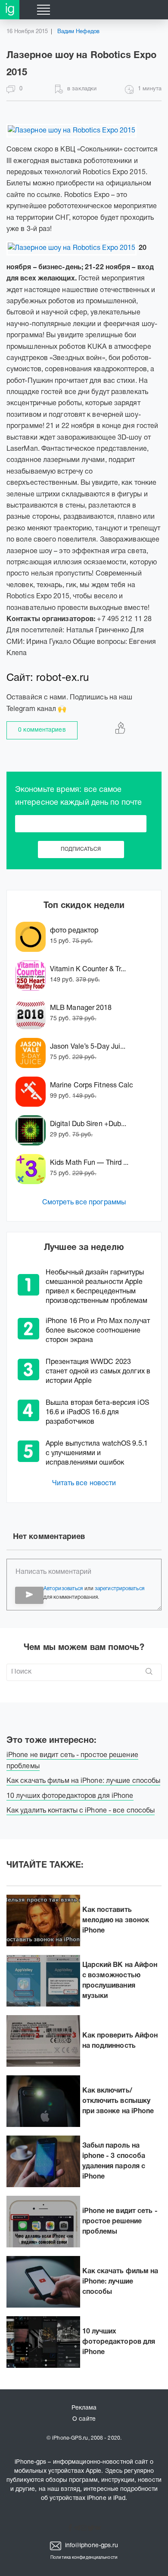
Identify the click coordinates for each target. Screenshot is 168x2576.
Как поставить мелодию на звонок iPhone (116, 1920)
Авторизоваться (63, 1589)
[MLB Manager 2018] (33, 1014)
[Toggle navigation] (44, 10)
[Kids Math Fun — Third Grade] (33, 1169)
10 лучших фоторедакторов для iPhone (119, 2342)
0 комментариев (42, 730)
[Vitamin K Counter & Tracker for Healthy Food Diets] (33, 976)
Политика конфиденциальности (84, 2558)
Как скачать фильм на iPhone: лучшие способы (120, 2282)
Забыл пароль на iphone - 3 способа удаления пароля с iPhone (114, 2161)
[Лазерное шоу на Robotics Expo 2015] (72, 131)
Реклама (84, 2408)
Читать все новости (84, 1483)
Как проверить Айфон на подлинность (120, 2041)
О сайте (84, 2419)
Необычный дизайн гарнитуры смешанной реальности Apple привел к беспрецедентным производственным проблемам (97, 1287)
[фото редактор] (33, 937)
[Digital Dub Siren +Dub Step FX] (33, 1130)
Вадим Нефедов (78, 32)
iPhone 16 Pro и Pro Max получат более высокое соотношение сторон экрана (98, 1331)
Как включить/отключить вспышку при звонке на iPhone (118, 2101)
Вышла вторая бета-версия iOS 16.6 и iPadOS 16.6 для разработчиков (97, 1413)
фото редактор (74, 931)
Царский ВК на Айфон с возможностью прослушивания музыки (120, 1981)
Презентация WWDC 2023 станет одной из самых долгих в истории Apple (98, 1372)
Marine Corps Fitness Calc (92, 1086)
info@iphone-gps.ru (91, 2546)
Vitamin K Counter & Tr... (88, 969)
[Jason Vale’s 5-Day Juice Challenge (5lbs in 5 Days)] (33, 1053)
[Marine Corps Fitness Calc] (33, 1092)
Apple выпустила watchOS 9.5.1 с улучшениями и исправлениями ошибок (97, 1453)
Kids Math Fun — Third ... (89, 1163)
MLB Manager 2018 (81, 1008)
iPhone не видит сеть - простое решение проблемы (120, 2222)
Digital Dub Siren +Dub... (88, 1124)
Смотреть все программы (84, 1203)
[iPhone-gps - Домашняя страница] (10, 10)
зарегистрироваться (120, 1589)
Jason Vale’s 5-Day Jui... (88, 1047)
